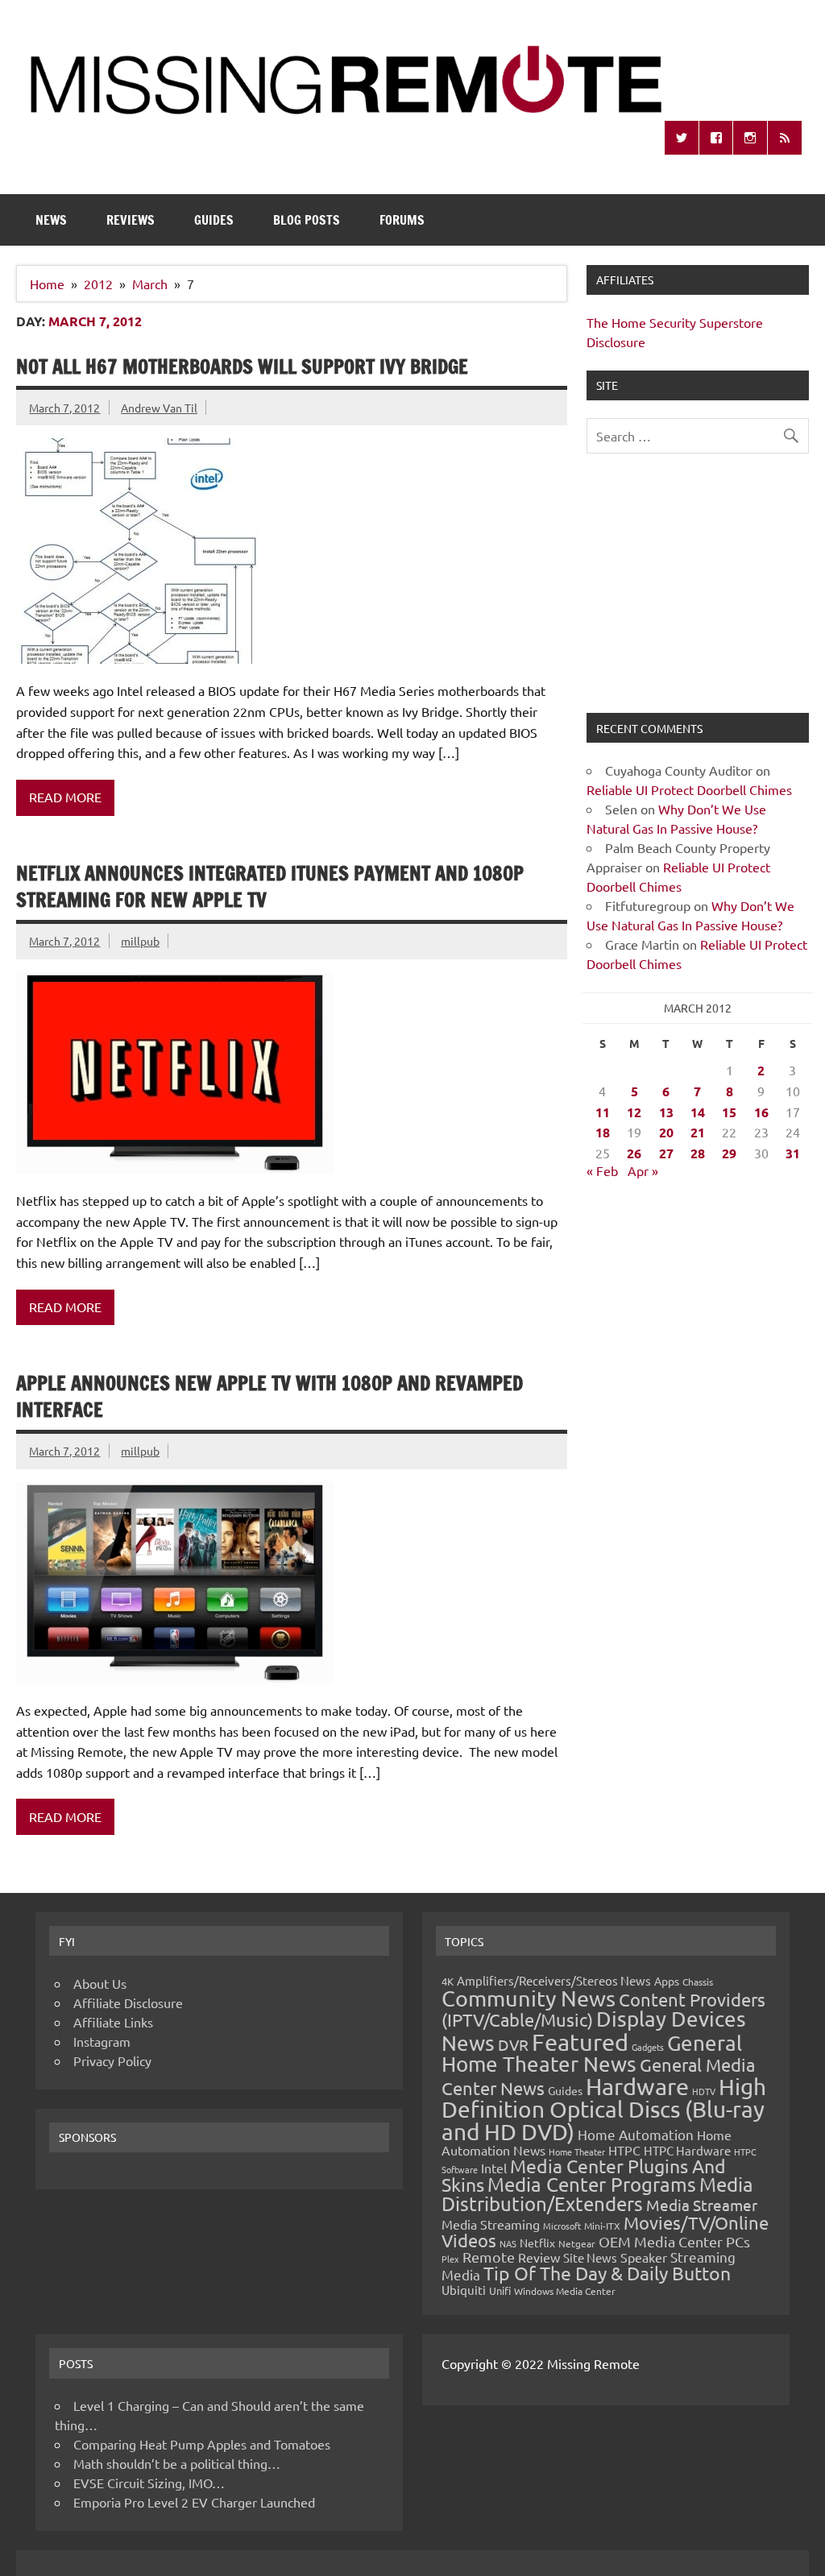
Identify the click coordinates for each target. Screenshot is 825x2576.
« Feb (602, 1170)
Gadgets (648, 2047)
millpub (140, 941)
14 (698, 1112)
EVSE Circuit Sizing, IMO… (149, 2483)
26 (634, 1153)
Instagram (102, 2041)
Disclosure (616, 342)
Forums (402, 220)
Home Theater (577, 2151)
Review (539, 2257)
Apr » (643, 1170)
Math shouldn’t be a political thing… (177, 2463)
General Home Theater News (592, 2054)
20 (666, 1132)
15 (729, 1112)
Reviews (131, 220)
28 (698, 1153)
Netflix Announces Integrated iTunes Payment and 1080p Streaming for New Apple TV (270, 887)
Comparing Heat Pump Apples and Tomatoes (202, 2444)
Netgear (577, 2243)
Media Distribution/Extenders (597, 2194)
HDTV (704, 2091)
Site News (590, 2257)
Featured (580, 2042)
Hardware (637, 2086)
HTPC (624, 2150)
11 (603, 1112)
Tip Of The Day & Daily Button (607, 2273)
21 (698, 1132)
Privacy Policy (112, 2060)
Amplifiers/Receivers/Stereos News (554, 1980)
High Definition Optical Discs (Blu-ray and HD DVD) (604, 2109)
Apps (667, 1981)
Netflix (537, 2243)
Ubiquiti (464, 2290)
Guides (214, 220)
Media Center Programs (592, 2184)
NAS (508, 2243)
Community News (529, 1998)
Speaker (644, 2257)
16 (761, 1112)
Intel (494, 2168)
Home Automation (636, 2134)
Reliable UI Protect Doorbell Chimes (689, 789)
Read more (65, 797)
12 (634, 1112)
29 (729, 1153)
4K (448, 1981)
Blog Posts (307, 220)
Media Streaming (491, 2224)
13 (666, 1112)
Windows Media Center (565, 2291)
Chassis (698, 1982)
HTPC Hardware (687, 2150)
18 (603, 1132)
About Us (100, 1983)
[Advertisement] (697, 593)
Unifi (500, 2290)
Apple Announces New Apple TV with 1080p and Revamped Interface (269, 1397)
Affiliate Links (113, 2022)
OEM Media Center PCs (674, 2241)
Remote (489, 2257)
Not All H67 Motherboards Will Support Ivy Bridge (242, 367)
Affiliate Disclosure (128, 2002)
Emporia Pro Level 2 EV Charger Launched (194, 2502)
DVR (513, 2044)
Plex (450, 2259)
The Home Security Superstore (675, 322)
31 (793, 1153)
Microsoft (562, 2226)
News (51, 220)
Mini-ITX (602, 2226)
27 (666, 1153)
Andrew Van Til (159, 408)
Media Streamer (702, 2205)
